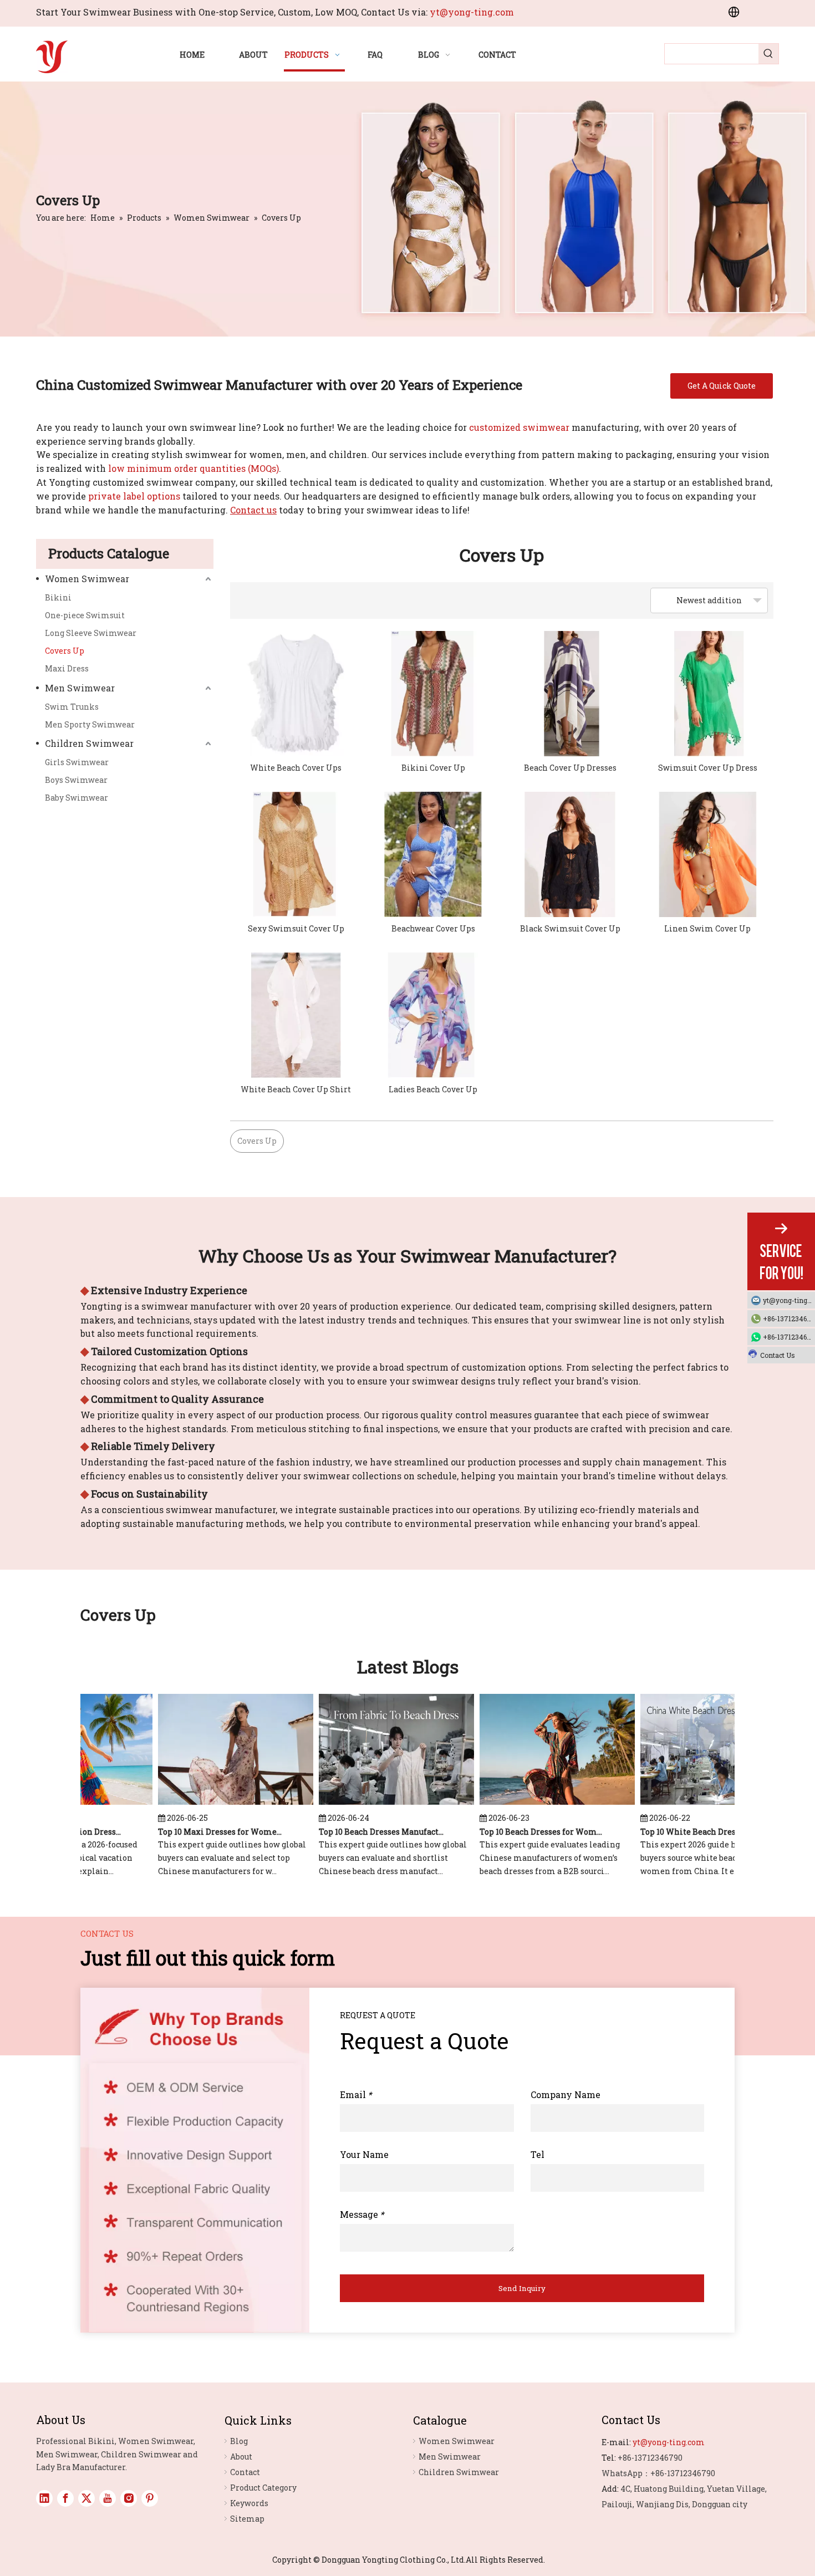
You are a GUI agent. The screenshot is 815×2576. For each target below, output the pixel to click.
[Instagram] (129, 2498)
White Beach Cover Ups (296, 768)
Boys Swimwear (76, 780)
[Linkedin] (44, 2498)
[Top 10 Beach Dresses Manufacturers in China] (376, 1804)
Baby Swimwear (77, 798)
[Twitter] (86, 2498)
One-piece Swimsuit (85, 615)
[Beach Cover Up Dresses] (570, 694)
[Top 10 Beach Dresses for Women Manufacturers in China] (537, 1804)
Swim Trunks (72, 707)
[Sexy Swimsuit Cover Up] (296, 854)
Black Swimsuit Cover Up (570, 928)
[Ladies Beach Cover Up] (434, 1015)
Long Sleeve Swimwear (91, 633)
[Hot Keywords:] (768, 54)
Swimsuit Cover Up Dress (708, 768)
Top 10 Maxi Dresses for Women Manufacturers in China (201, 1832)
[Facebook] (65, 2498)
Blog (239, 2441)
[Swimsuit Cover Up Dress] (708, 694)
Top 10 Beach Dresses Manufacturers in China (361, 1832)
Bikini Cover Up (433, 768)
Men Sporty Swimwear (90, 724)
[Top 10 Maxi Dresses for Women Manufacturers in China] (216, 1804)
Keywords (249, 2503)
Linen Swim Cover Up (707, 928)
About (241, 2457)
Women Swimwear (87, 579)
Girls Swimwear (77, 762)
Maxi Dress (67, 668)
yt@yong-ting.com (472, 12)
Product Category (263, 2488)
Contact (245, 2472)
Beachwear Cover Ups (433, 928)
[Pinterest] (150, 2498)
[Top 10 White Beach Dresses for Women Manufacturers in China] (698, 1804)
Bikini (58, 597)
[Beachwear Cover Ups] (434, 854)
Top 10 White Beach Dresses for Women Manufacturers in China (683, 1832)
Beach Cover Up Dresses (570, 768)
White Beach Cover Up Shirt (296, 1089)
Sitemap (247, 2519)
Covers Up (65, 651)
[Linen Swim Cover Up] (708, 854)
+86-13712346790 (789, 1318)
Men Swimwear (80, 688)
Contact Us (778, 1355)
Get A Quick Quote (722, 386)
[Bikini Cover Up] (434, 694)
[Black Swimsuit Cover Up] (570, 854)
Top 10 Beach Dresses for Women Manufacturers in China (522, 1832)
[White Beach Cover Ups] (296, 694)
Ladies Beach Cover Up (433, 1089)
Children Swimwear (89, 743)
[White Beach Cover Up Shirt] (296, 1015)
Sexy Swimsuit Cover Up (296, 928)
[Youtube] (108, 2498)
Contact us (253, 510)
